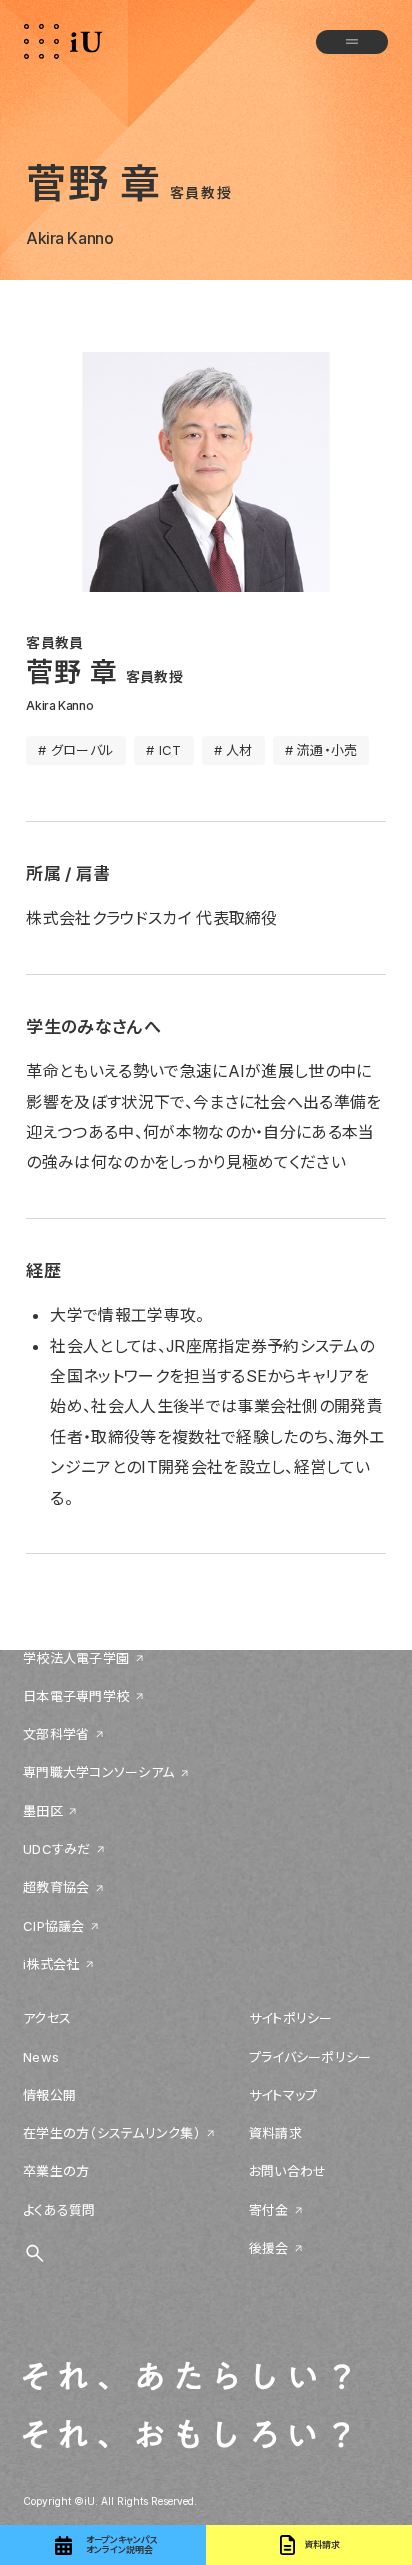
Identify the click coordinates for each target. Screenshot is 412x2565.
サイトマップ (283, 2095)
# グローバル (76, 750)
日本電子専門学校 (76, 1696)
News (41, 2057)
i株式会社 (51, 1964)
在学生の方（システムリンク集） (112, 2133)
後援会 (269, 2248)
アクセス (47, 2018)
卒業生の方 (56, 2171)
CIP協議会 (54, 1926)
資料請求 (275, 2133)
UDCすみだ (57, 1849)
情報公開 (49, 2095)
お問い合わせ (288, 2171)
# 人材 (233, 750)
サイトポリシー (291, 2018)
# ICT (163, 750)
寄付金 (269, 2210)
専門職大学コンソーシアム (98, 1772)
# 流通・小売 (321, 750)
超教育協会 (56, 1887)
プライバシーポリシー (310, 2057)
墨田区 (43, 1811)
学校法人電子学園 (76, 1658)
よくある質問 (59, 2210)
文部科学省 (56, 1734)
